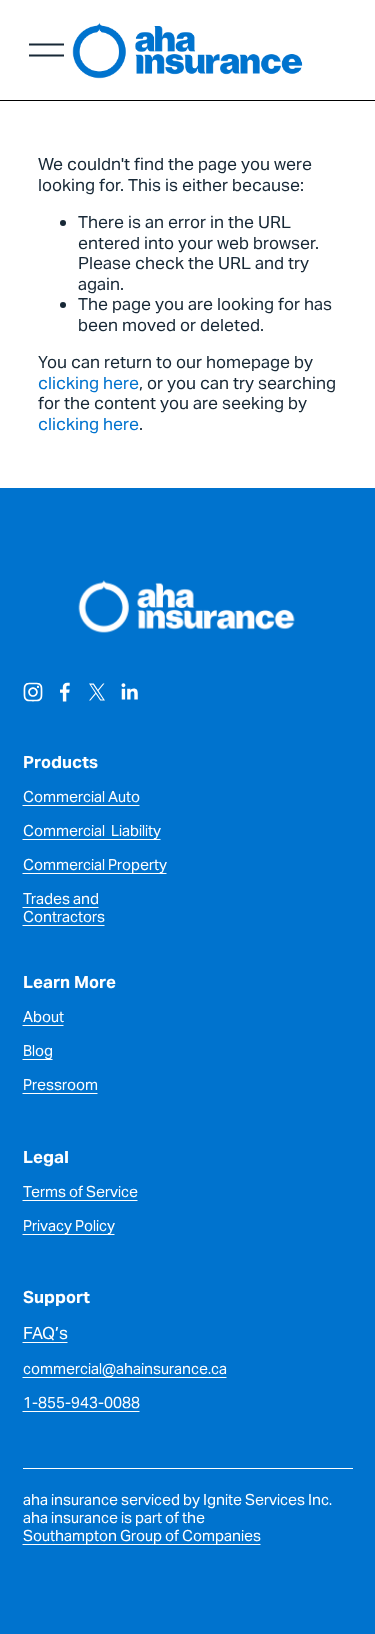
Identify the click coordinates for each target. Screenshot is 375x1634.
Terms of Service (80, 1192)
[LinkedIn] (129, 692)
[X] (97, 692)
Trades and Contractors (64, 908)
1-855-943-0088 (81, 1403)
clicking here (88, 383)
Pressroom (60, 1085)
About (43, 1017)
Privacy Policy (69, 1226)
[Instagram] (33, 692)
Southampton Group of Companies (142, 1536)
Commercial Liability (92, 831)
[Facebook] (65, 692)
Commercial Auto (81, 797)
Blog (38, 1051)
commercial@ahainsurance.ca (125, 1369)
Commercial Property (95, 865)
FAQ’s (45, 1333)
